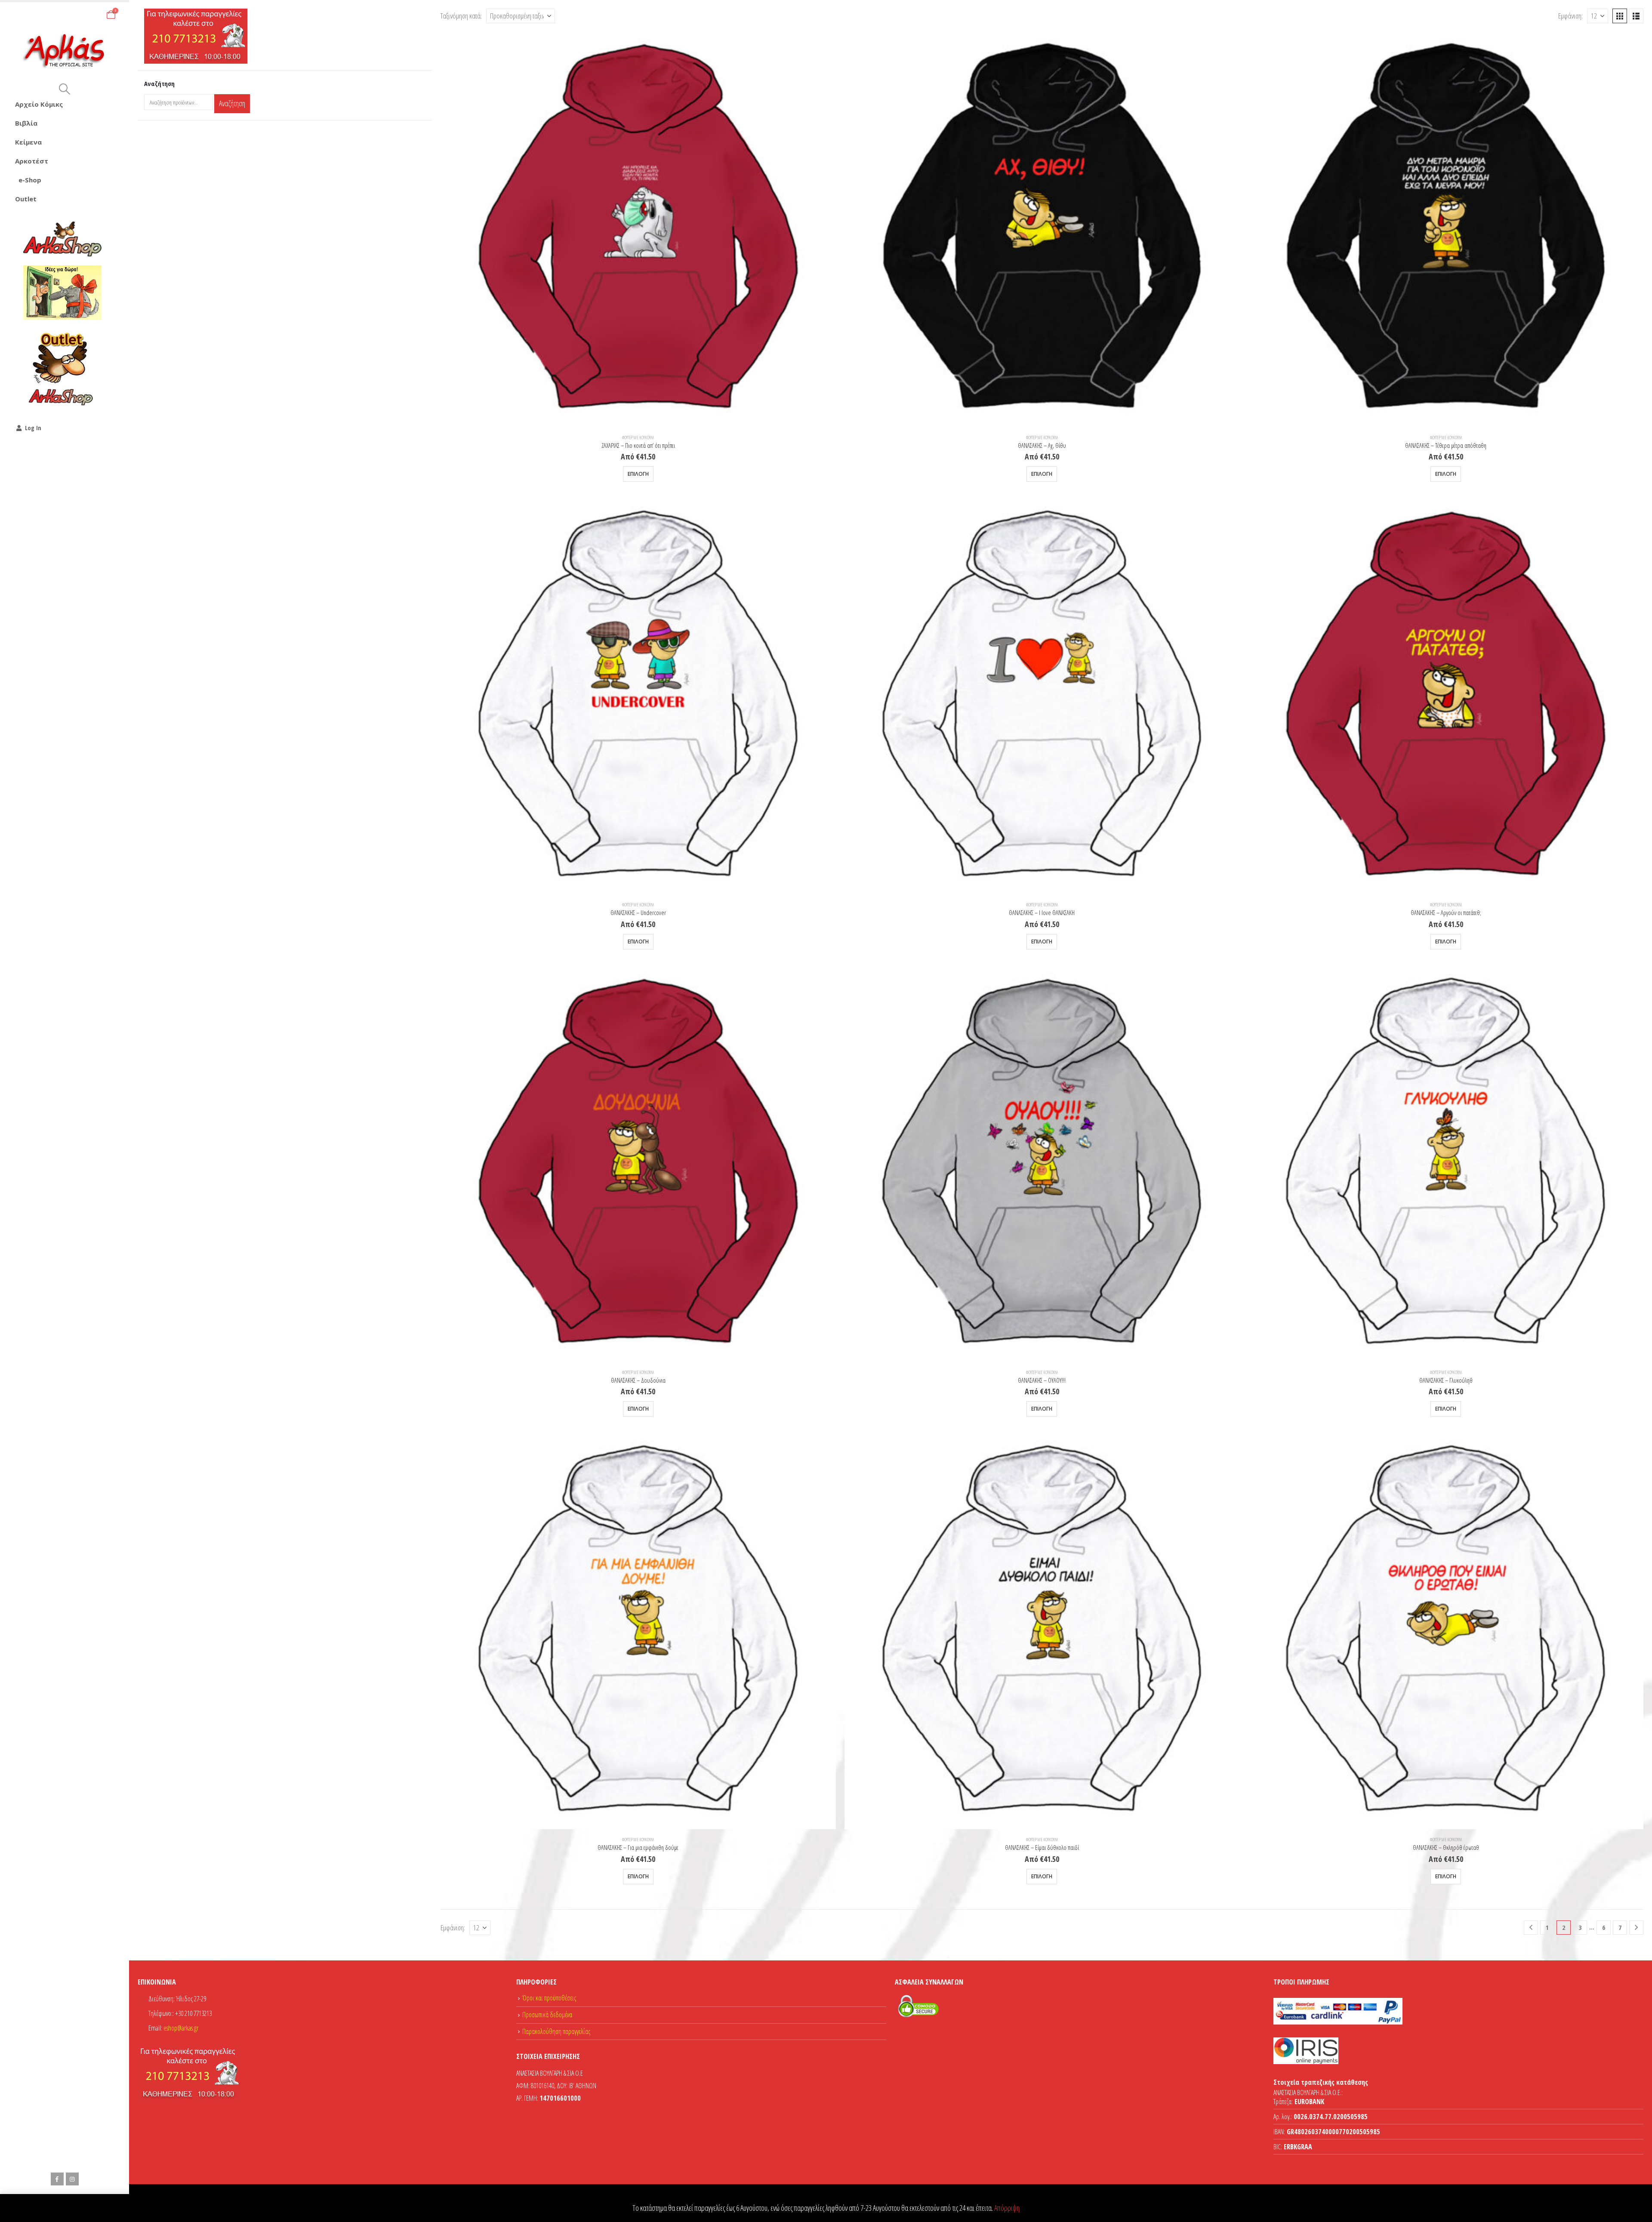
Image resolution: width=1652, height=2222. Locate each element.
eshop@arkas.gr (181, 2028)
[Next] (1636, 1928)
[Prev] (1531, 1928)
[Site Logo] (65, 51)
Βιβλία (26, 123)
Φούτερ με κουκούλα (638, 438)
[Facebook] (57, 2179)
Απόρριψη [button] (1007, 2208)
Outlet (26, 199)
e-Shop (30, 180)
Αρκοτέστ (32, 161)
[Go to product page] (638, 230)
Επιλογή (638, 474)
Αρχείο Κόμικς (39, 104)
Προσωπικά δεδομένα (547, 2015)
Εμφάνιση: (1570, 16)
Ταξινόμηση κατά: (461, 16)
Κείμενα (28, 142)
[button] (64, 89)
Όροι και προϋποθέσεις (549, 1998)
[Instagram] (72, 2179)
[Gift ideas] (62, 293)
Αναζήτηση (232, 103)
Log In (33, 428)
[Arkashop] (62, 239)
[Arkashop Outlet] (62, 368)
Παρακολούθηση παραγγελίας (556, 2031)
